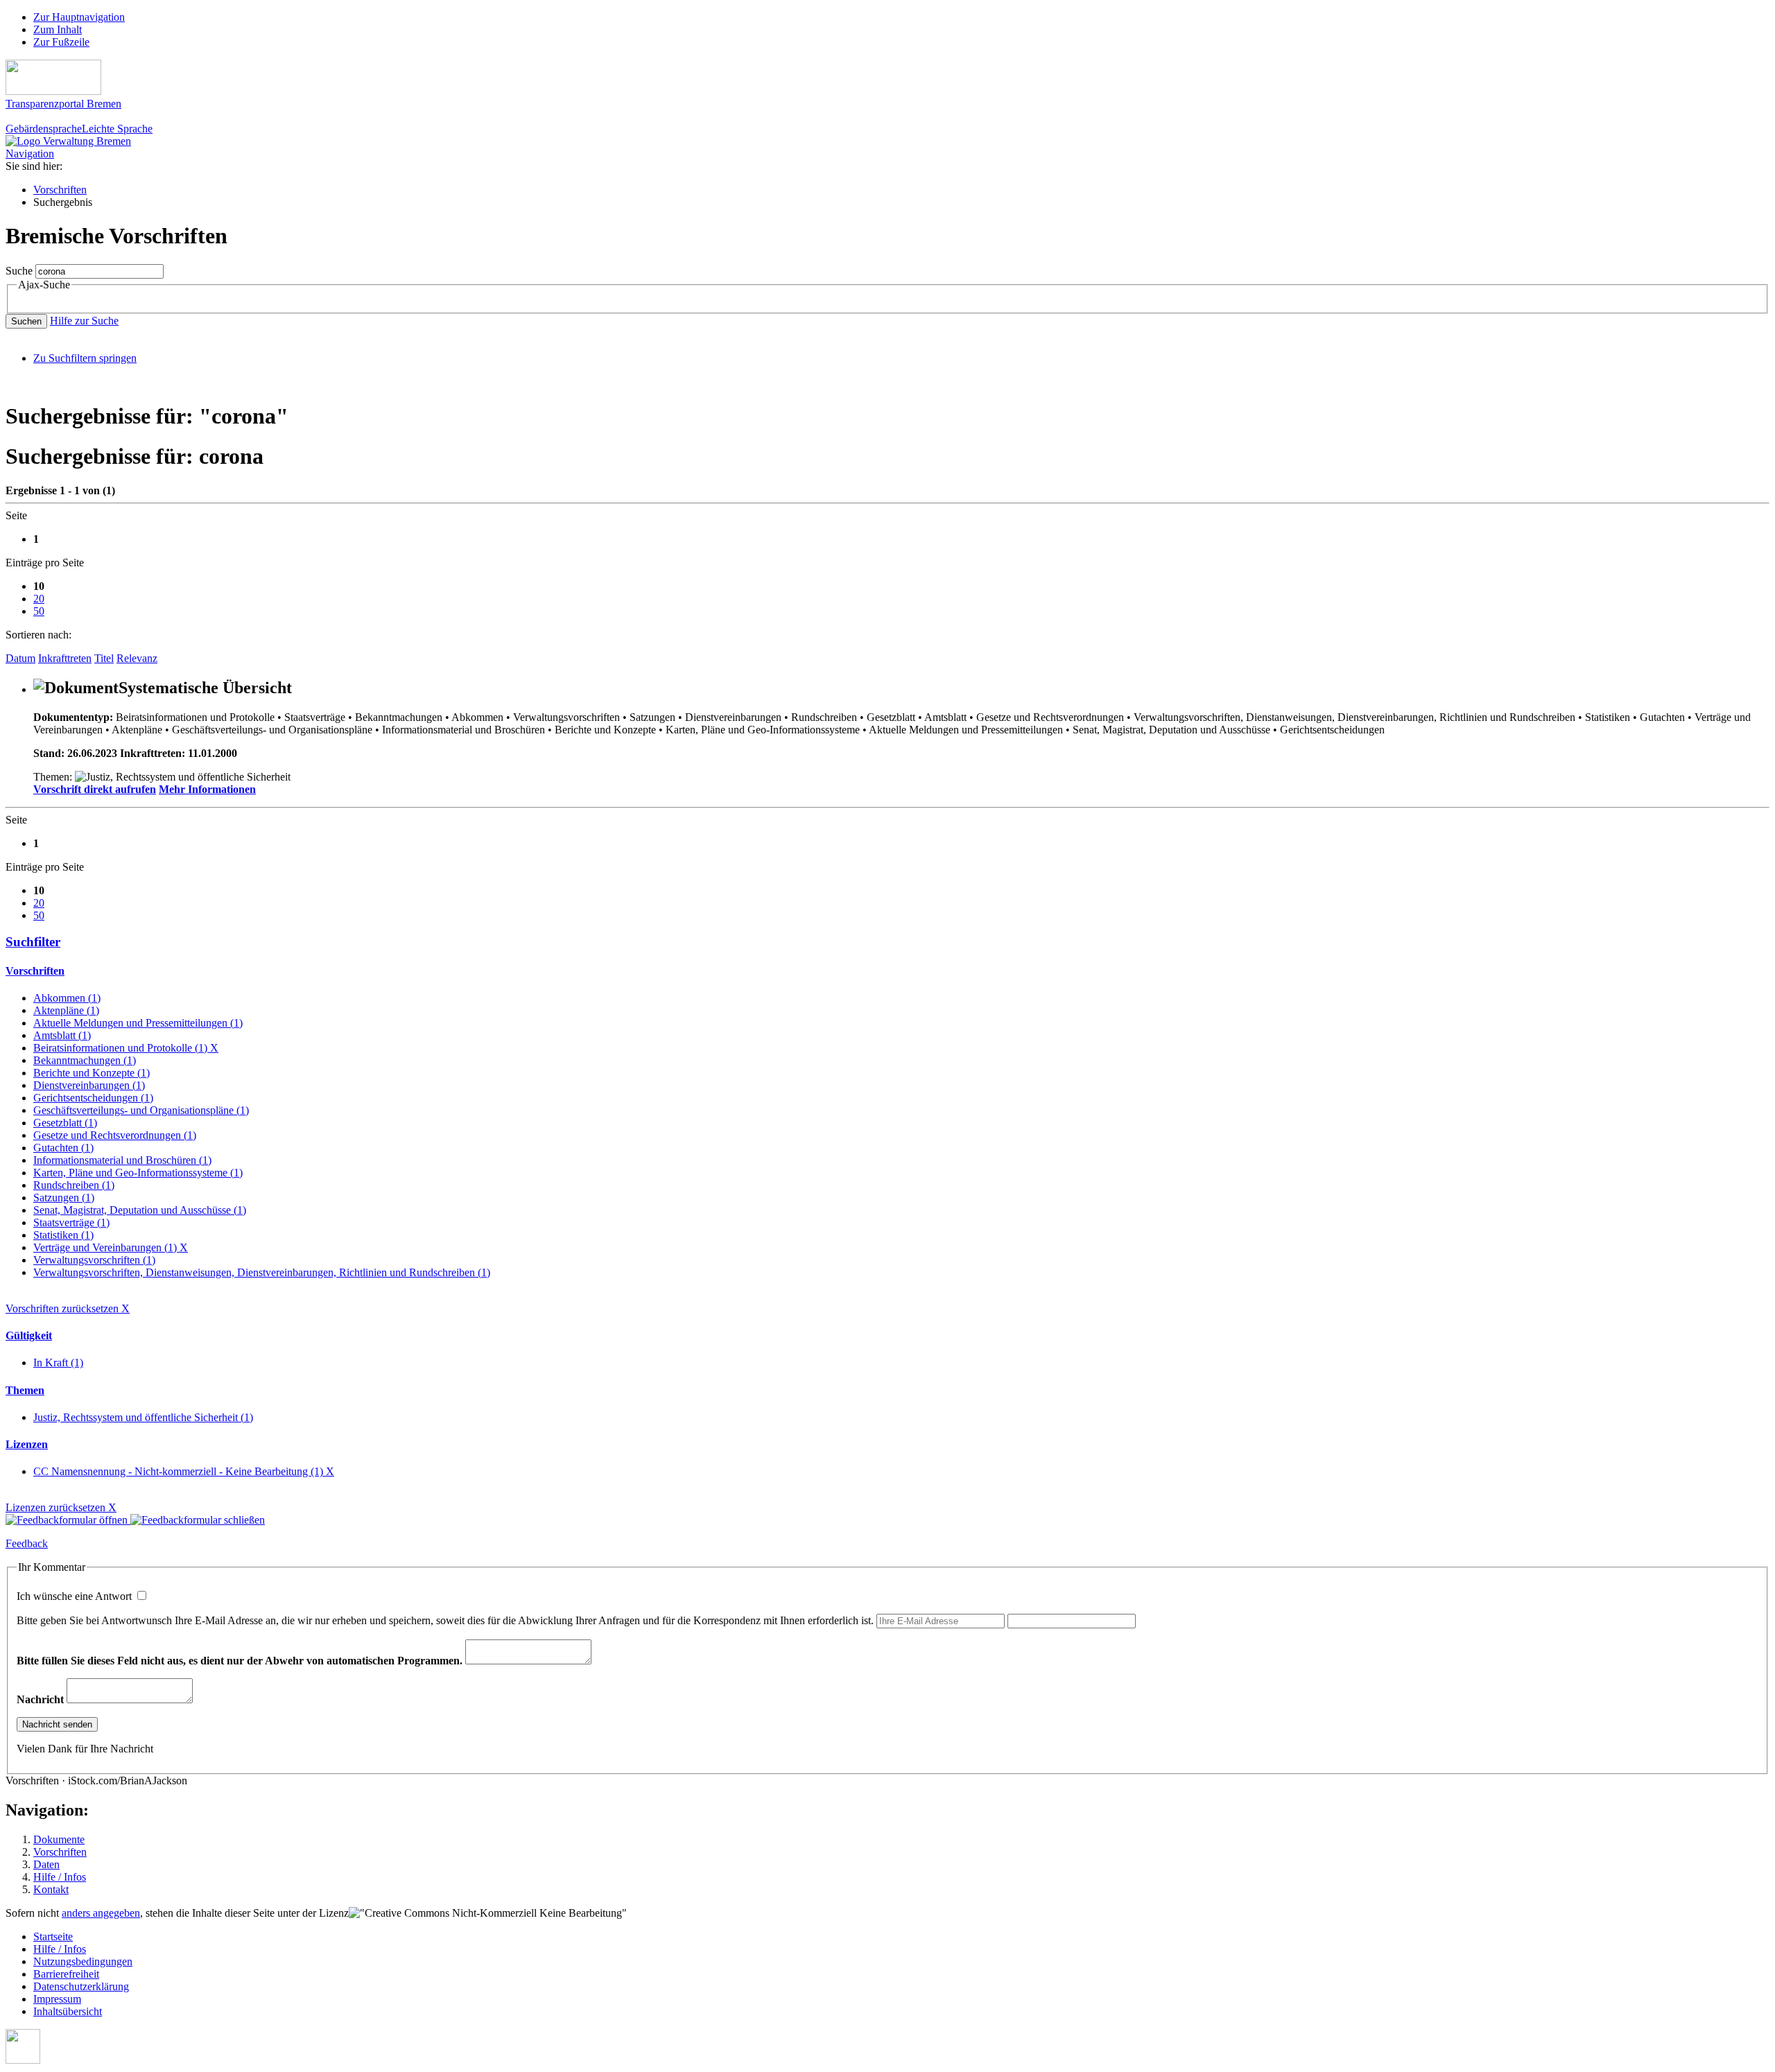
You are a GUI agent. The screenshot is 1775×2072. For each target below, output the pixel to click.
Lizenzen (27, 1444)
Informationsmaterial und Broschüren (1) (122, 1160)
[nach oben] (23, 2060)
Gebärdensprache (44, 129)
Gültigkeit (29, 1335)
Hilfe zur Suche (84, 321)
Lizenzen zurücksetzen (61, 1507)
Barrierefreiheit (66, 1974)
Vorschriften (60, 190)
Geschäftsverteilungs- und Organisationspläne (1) (141, 1110)
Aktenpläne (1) (66, 1010)
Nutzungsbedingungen (83, 1961)
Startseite (53, 1936)
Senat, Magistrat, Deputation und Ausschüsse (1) (140, 1210)
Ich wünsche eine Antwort (76, 1596)
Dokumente (59, 1839)
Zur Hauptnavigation (79, 17)
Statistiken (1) (63, 1235)
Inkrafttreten (65, 658)
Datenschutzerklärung (81, 1986)
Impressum (57, 1999)
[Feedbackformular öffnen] (68, 1520)
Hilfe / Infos (60, 1877)
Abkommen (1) (67, 998)
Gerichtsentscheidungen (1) (93, 1098)
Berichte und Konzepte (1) (92, 1073)
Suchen (26, 321)
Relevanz (137, 658)
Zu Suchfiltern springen (85, 358)
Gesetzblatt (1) (65, 1123)
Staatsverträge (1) (71, 1222)
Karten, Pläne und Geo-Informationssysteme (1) (138, 1173)
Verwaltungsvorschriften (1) (94, 1260)
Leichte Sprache (117, 129)
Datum (20, 658)
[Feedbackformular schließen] (198, 1520)
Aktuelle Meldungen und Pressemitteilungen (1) (138, 1023)
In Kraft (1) (58, 1363)
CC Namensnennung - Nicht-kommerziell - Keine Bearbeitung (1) (184, 1471)
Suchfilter (33, 942)
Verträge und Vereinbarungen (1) (111, 1247)
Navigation (30, 154)
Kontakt (51, 1889)
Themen (25, 1390)
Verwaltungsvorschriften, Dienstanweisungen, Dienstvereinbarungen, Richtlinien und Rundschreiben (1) (262, 1272)
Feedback (27, 1543)
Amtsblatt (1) (62, 1035)
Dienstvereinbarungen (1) (89, 1085)
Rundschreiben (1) (74, 1185)
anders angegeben (101, 1913)
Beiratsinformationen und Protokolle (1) (126, 1048)
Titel (104, 658)
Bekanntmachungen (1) (85, 1060)
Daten (46, 1864)
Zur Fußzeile (61, 42)
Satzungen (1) (64, 1198)
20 (39, 599)
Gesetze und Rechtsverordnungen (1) (115, 1135)
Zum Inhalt (58, 29)
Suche (19, 271)
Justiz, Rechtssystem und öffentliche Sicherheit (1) (143, 1417)
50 (39, 611)
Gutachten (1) (63, 1148)
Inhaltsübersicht (68, 2011)
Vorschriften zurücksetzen (68, 1308)
